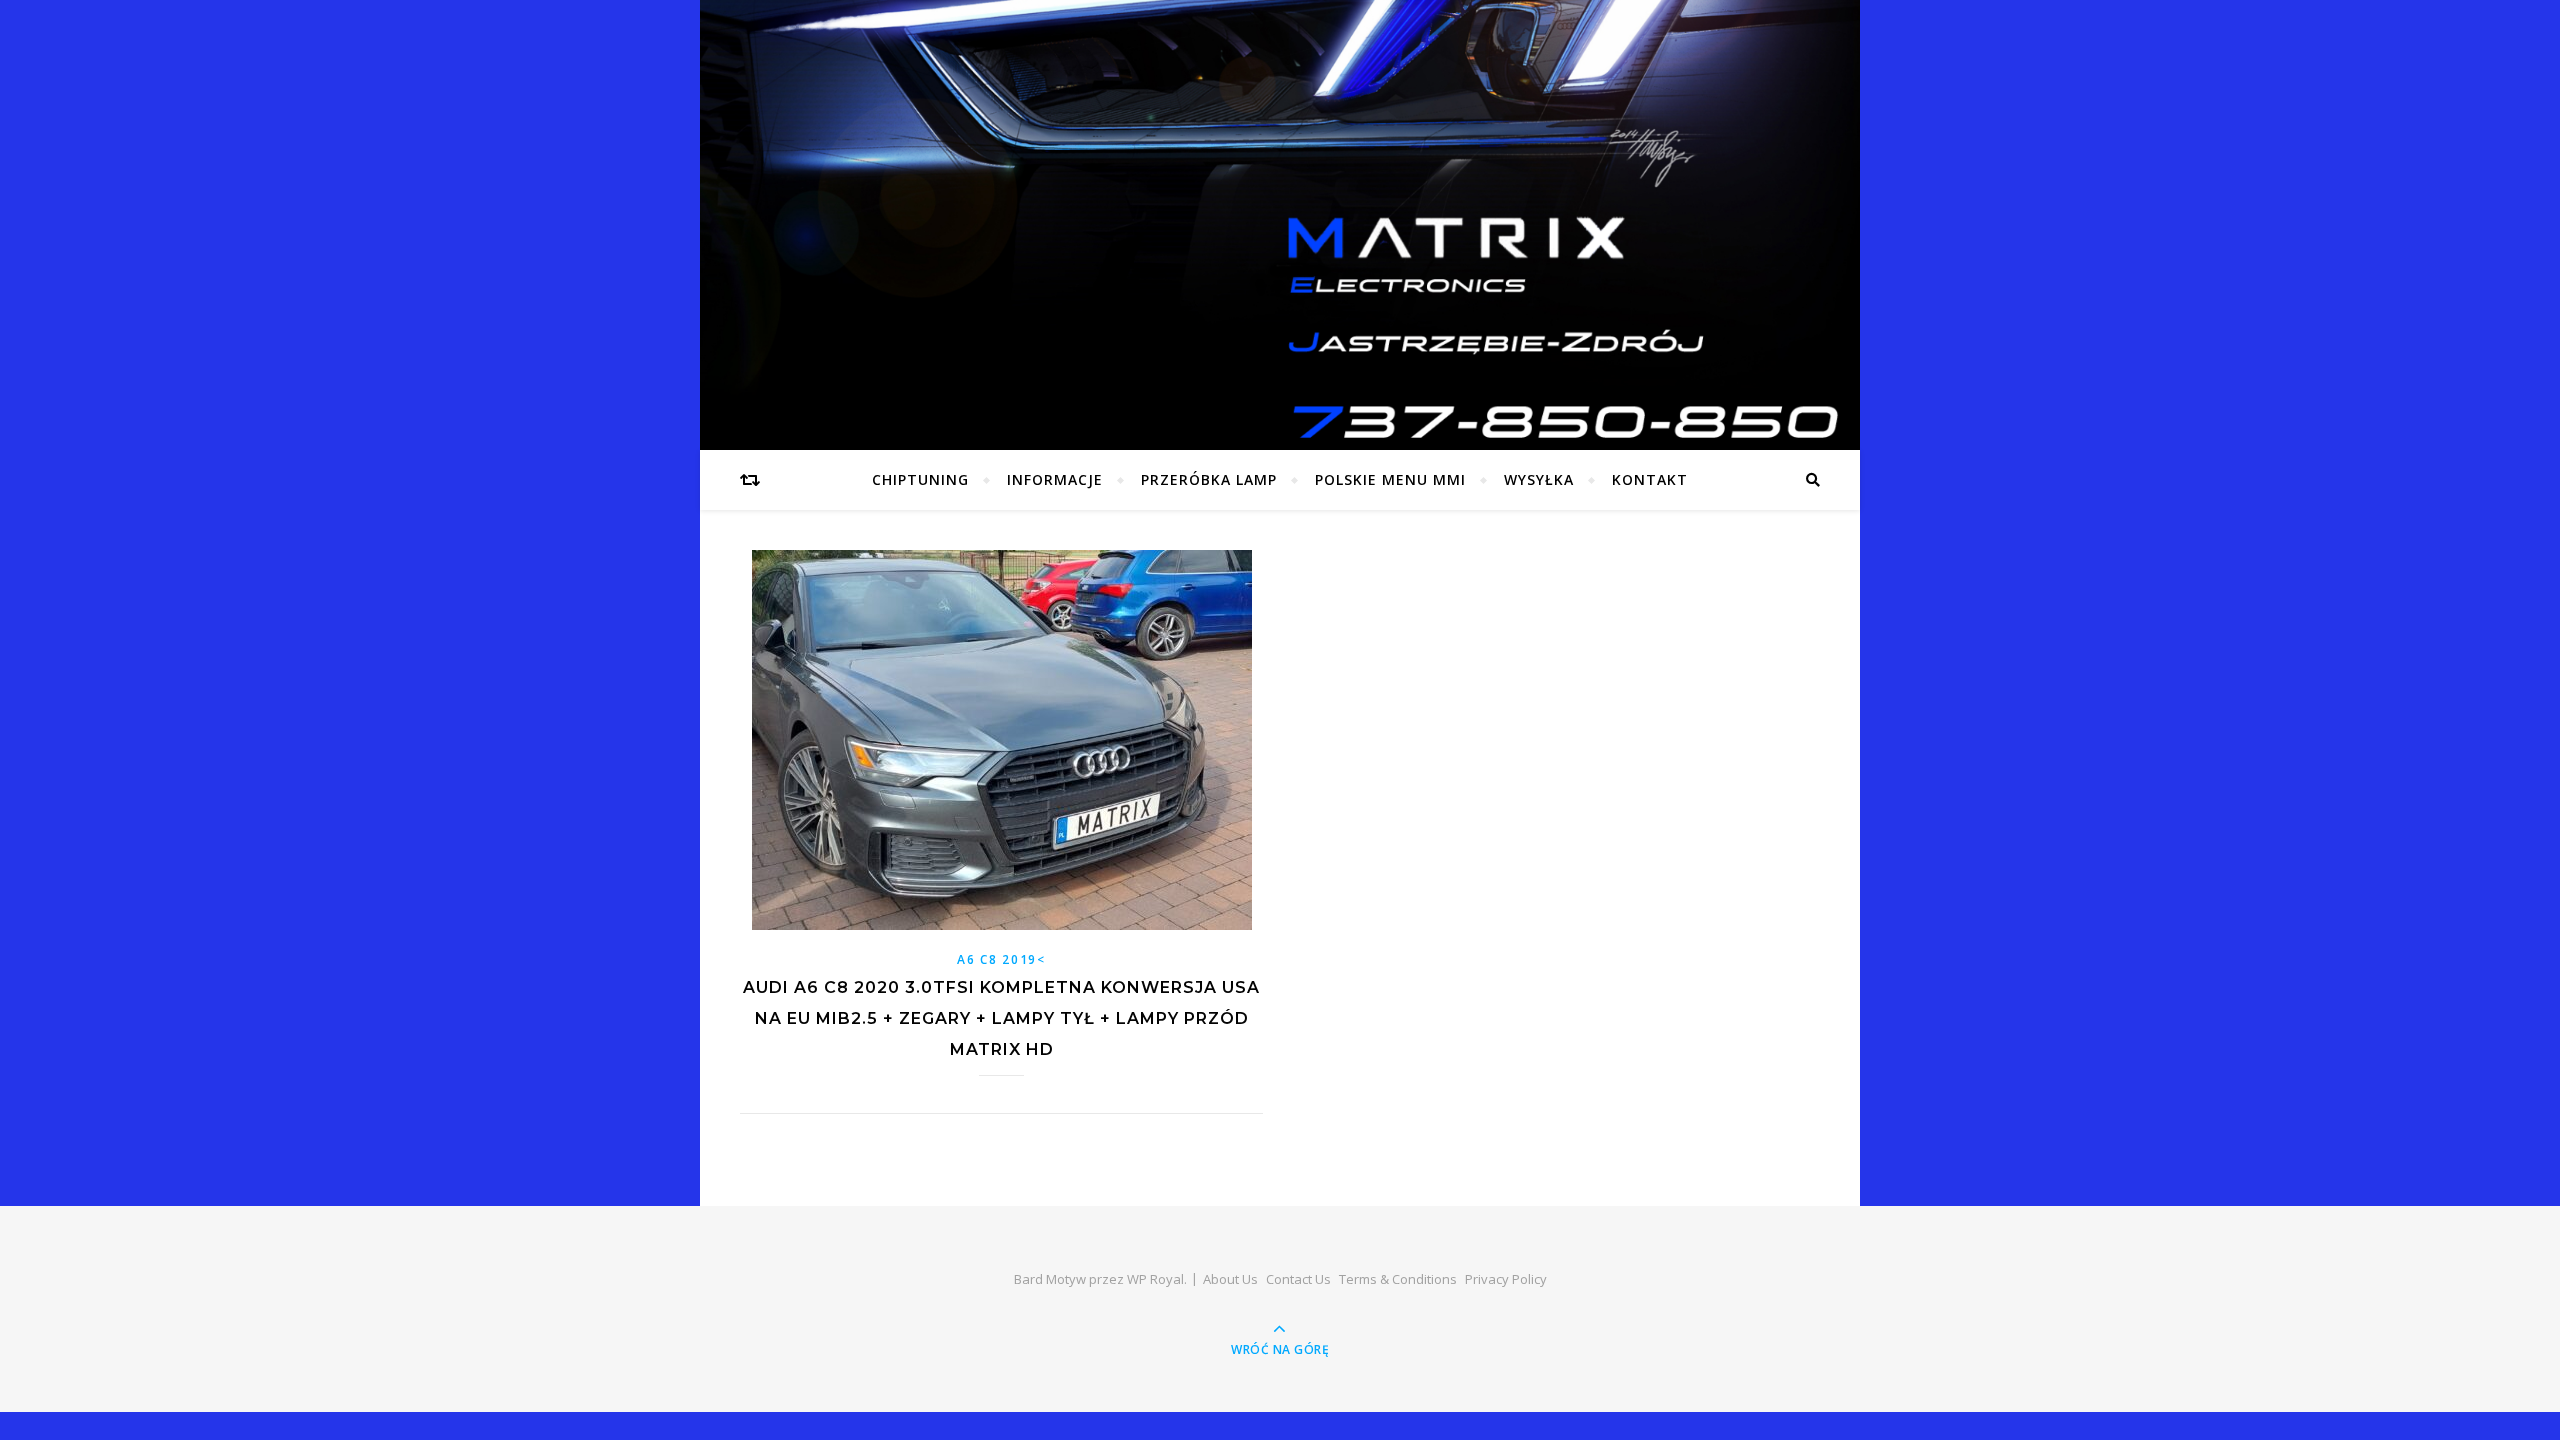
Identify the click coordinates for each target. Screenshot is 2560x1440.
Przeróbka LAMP (1209, 479)
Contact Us (1298, 1279)
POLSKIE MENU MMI (1390, 479)
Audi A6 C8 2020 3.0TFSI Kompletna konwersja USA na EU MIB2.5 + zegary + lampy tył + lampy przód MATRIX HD (1001, 1018)
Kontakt (1650, 479)
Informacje (1055, 479)
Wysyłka (1539, 479)
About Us (1230, 1279)
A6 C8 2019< (1001, 959)
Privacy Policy (1506, 1279)
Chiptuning (920, 479)
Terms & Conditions (1398, 1279)
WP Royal (1155, 1279)
